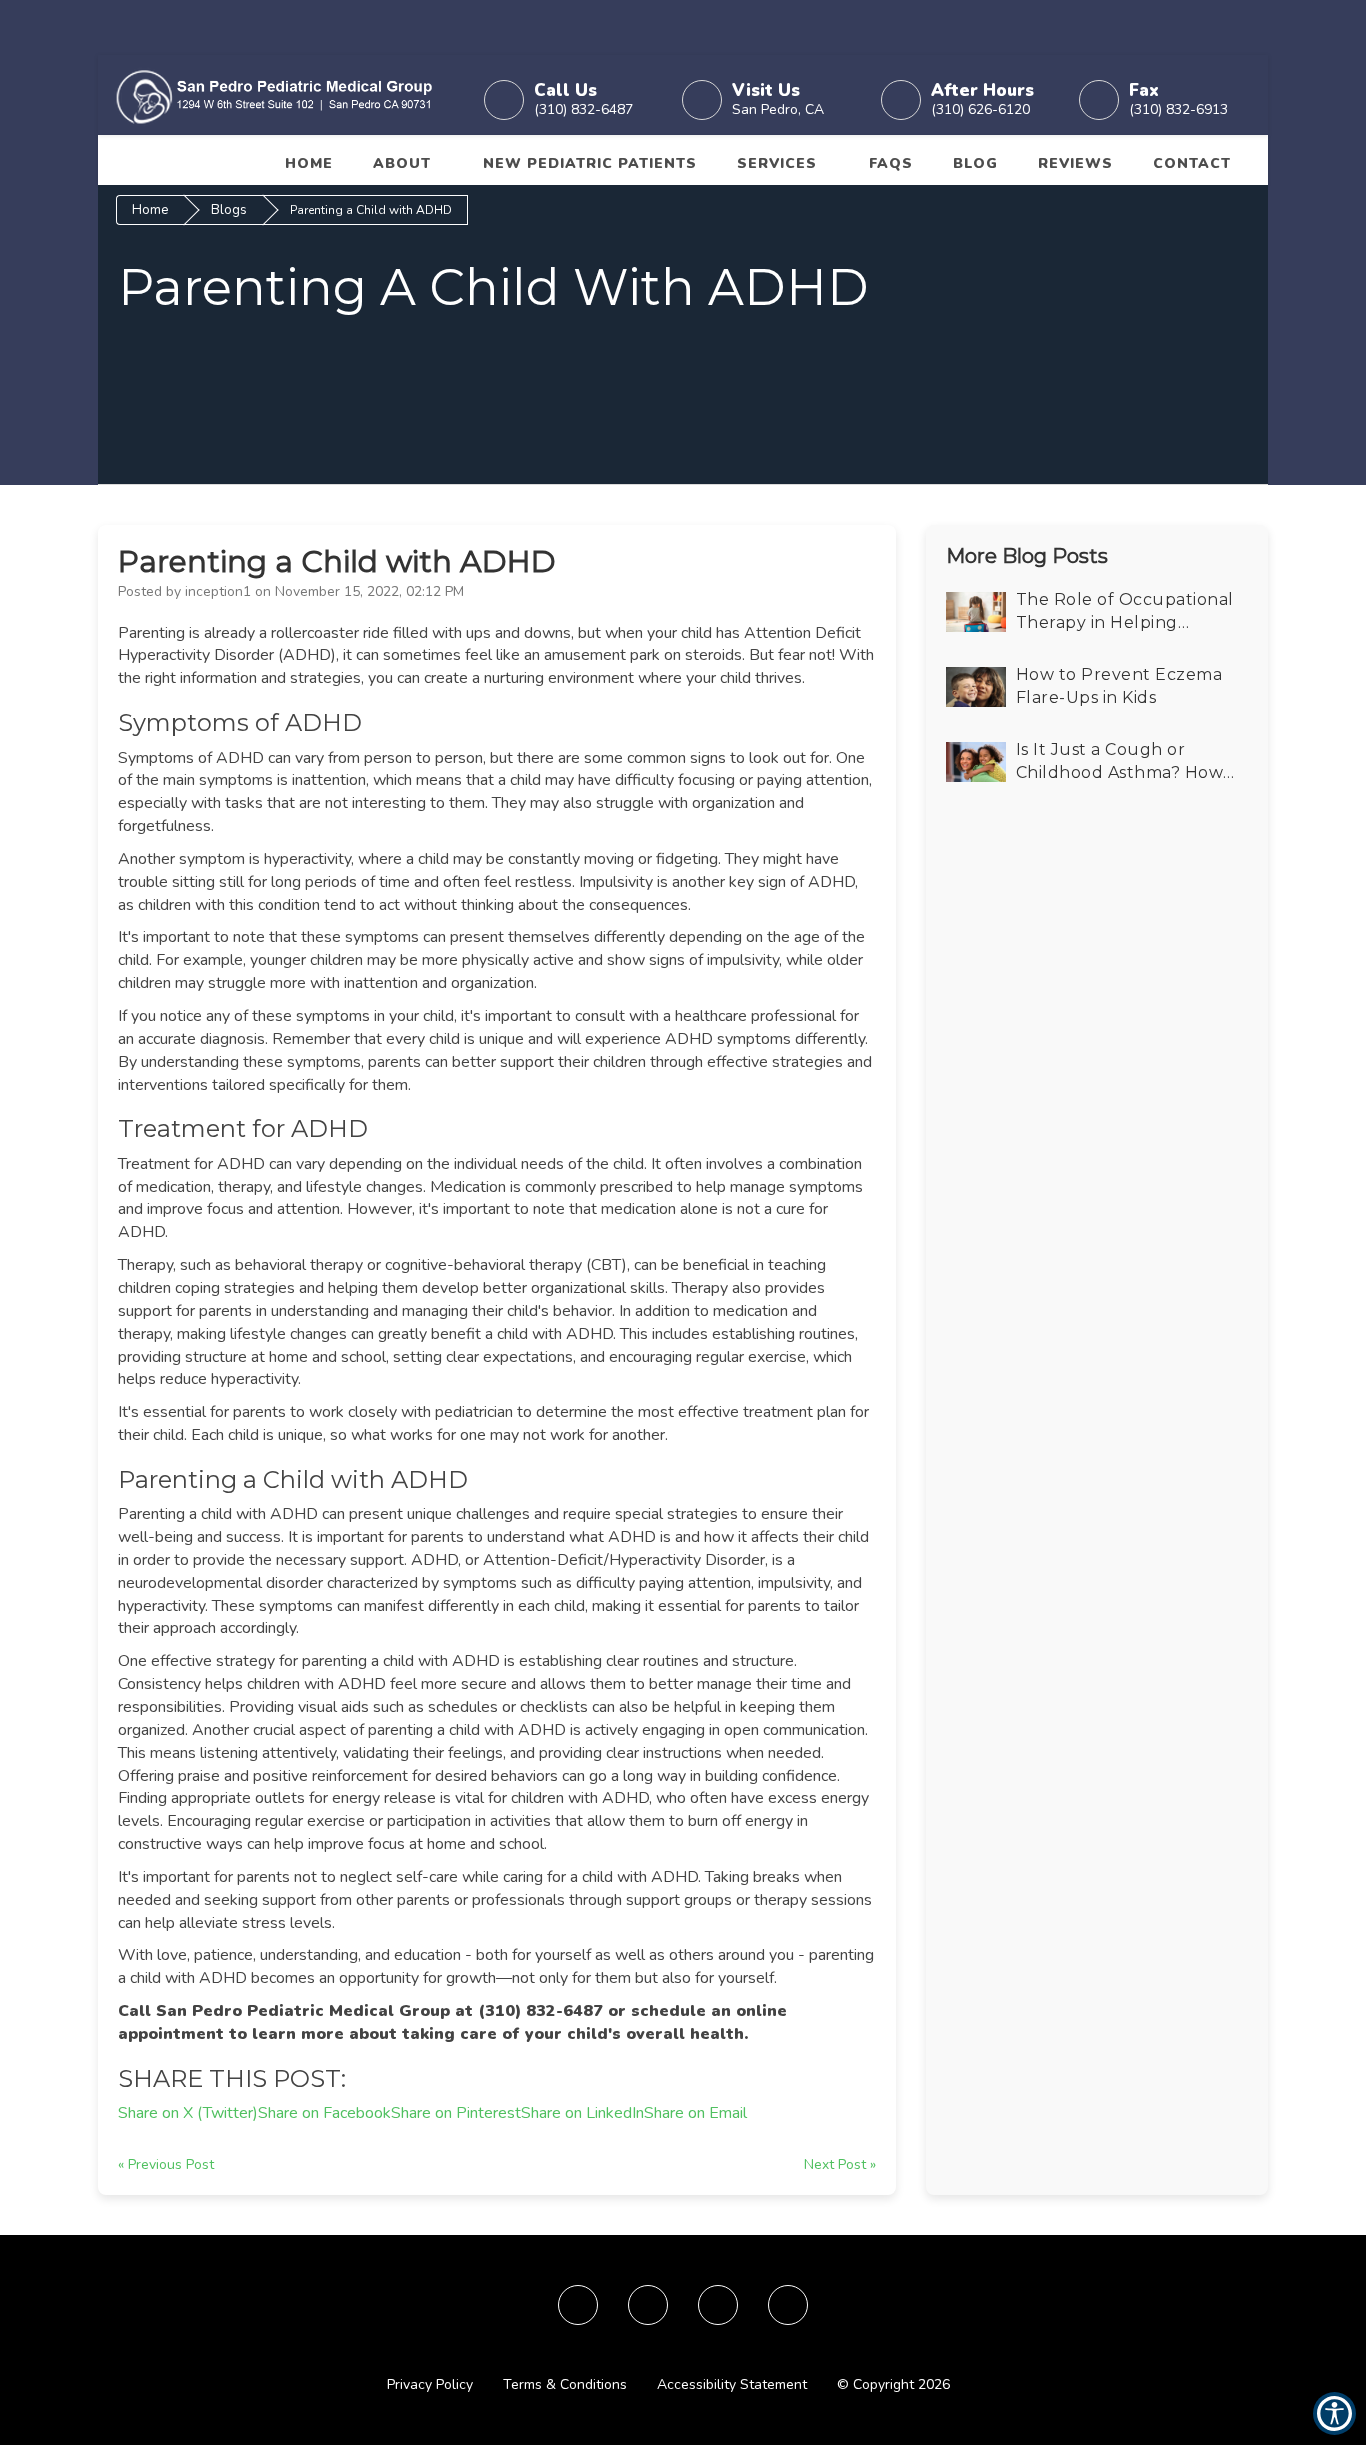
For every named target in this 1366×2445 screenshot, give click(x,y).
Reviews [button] (1075, 163)
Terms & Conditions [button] (565, 2384)
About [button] (402, 163)
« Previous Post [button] (166, 2164)
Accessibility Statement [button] (732, 2384)
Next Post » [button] (840, 2164)
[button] (283, 95)
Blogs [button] (229, 210)
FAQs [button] (891, 163)
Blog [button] (975, 163)
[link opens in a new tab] (578, 2305)
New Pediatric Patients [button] (590, 163)
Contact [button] (1192, 163)
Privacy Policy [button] (430, 2384)
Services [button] (777, 163)
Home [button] (309, 163)
